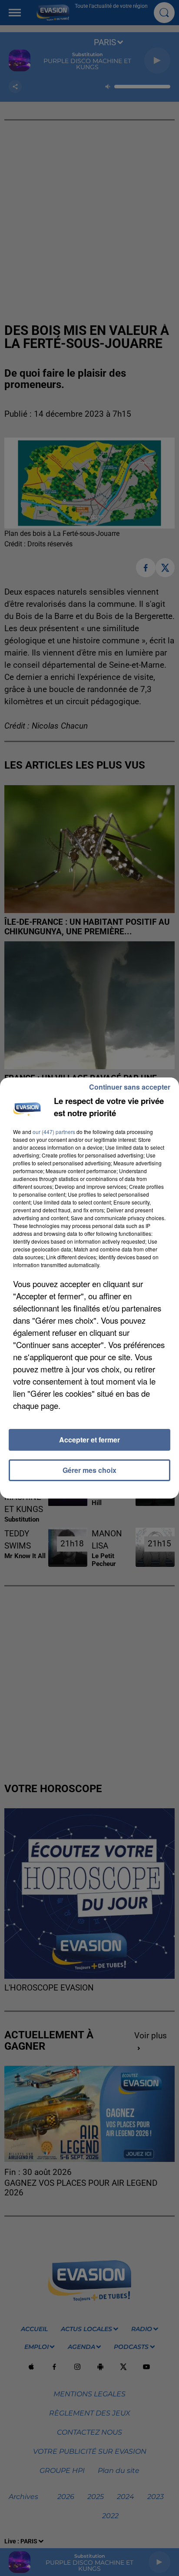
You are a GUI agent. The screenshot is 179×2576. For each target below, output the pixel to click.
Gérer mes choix (89, 1470)
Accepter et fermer (89, 1440)
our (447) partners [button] (54, 1132)
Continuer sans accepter (130, 1087)
